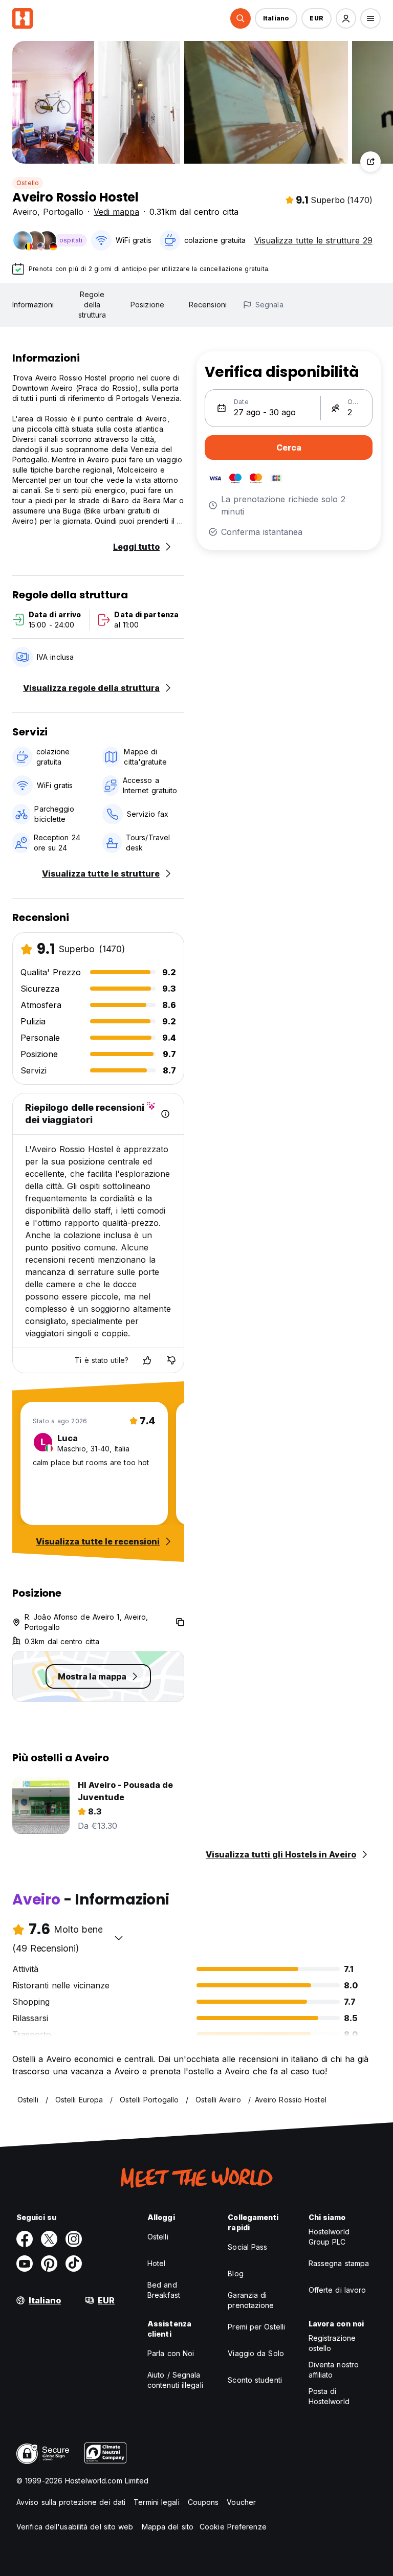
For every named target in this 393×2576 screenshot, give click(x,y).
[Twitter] (49, 2239)
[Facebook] (25, 2239)
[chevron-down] (119, 1938)
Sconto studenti (255, 2380)
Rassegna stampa (339, 2263)
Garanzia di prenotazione (251, 2300)
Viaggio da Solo (256, 2353)
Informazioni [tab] (33, 305)
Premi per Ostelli (256, 2327)
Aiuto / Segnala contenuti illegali (175, 2380)
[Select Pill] (241, 18)
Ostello (28, 183)
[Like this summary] (147, 1360)
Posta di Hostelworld (329, 2396)
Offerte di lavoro (337, 2290)
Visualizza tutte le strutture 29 (313, 240)
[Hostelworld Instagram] (74, 2239)
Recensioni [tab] (208, 305)
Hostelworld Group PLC (329, 2237)
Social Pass (247, 2247)
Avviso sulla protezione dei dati (71, 2502)
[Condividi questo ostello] (370, 162)
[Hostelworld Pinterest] (49, 2264)
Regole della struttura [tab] (92, 305)
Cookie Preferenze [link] (233, 2527)
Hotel (157, 2263)
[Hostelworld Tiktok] (74, 2264)
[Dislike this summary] (171, 1360)
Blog (235, 2273)
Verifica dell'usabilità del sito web (75, 2527)
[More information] (165, 1114)
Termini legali (156, 2502)
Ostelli (158, 2237)
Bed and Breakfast (164, 2290)
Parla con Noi (171, 2353)
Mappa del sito (168, 2527)
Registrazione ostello (332, 2343)
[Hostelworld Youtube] (25, 2264)
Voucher (241, 2502)
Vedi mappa (116, 212)
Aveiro (25, 212)
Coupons (203, 2502)
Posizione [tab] (147, 305)
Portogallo (63, 212)
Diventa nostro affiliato (334, 2370)
